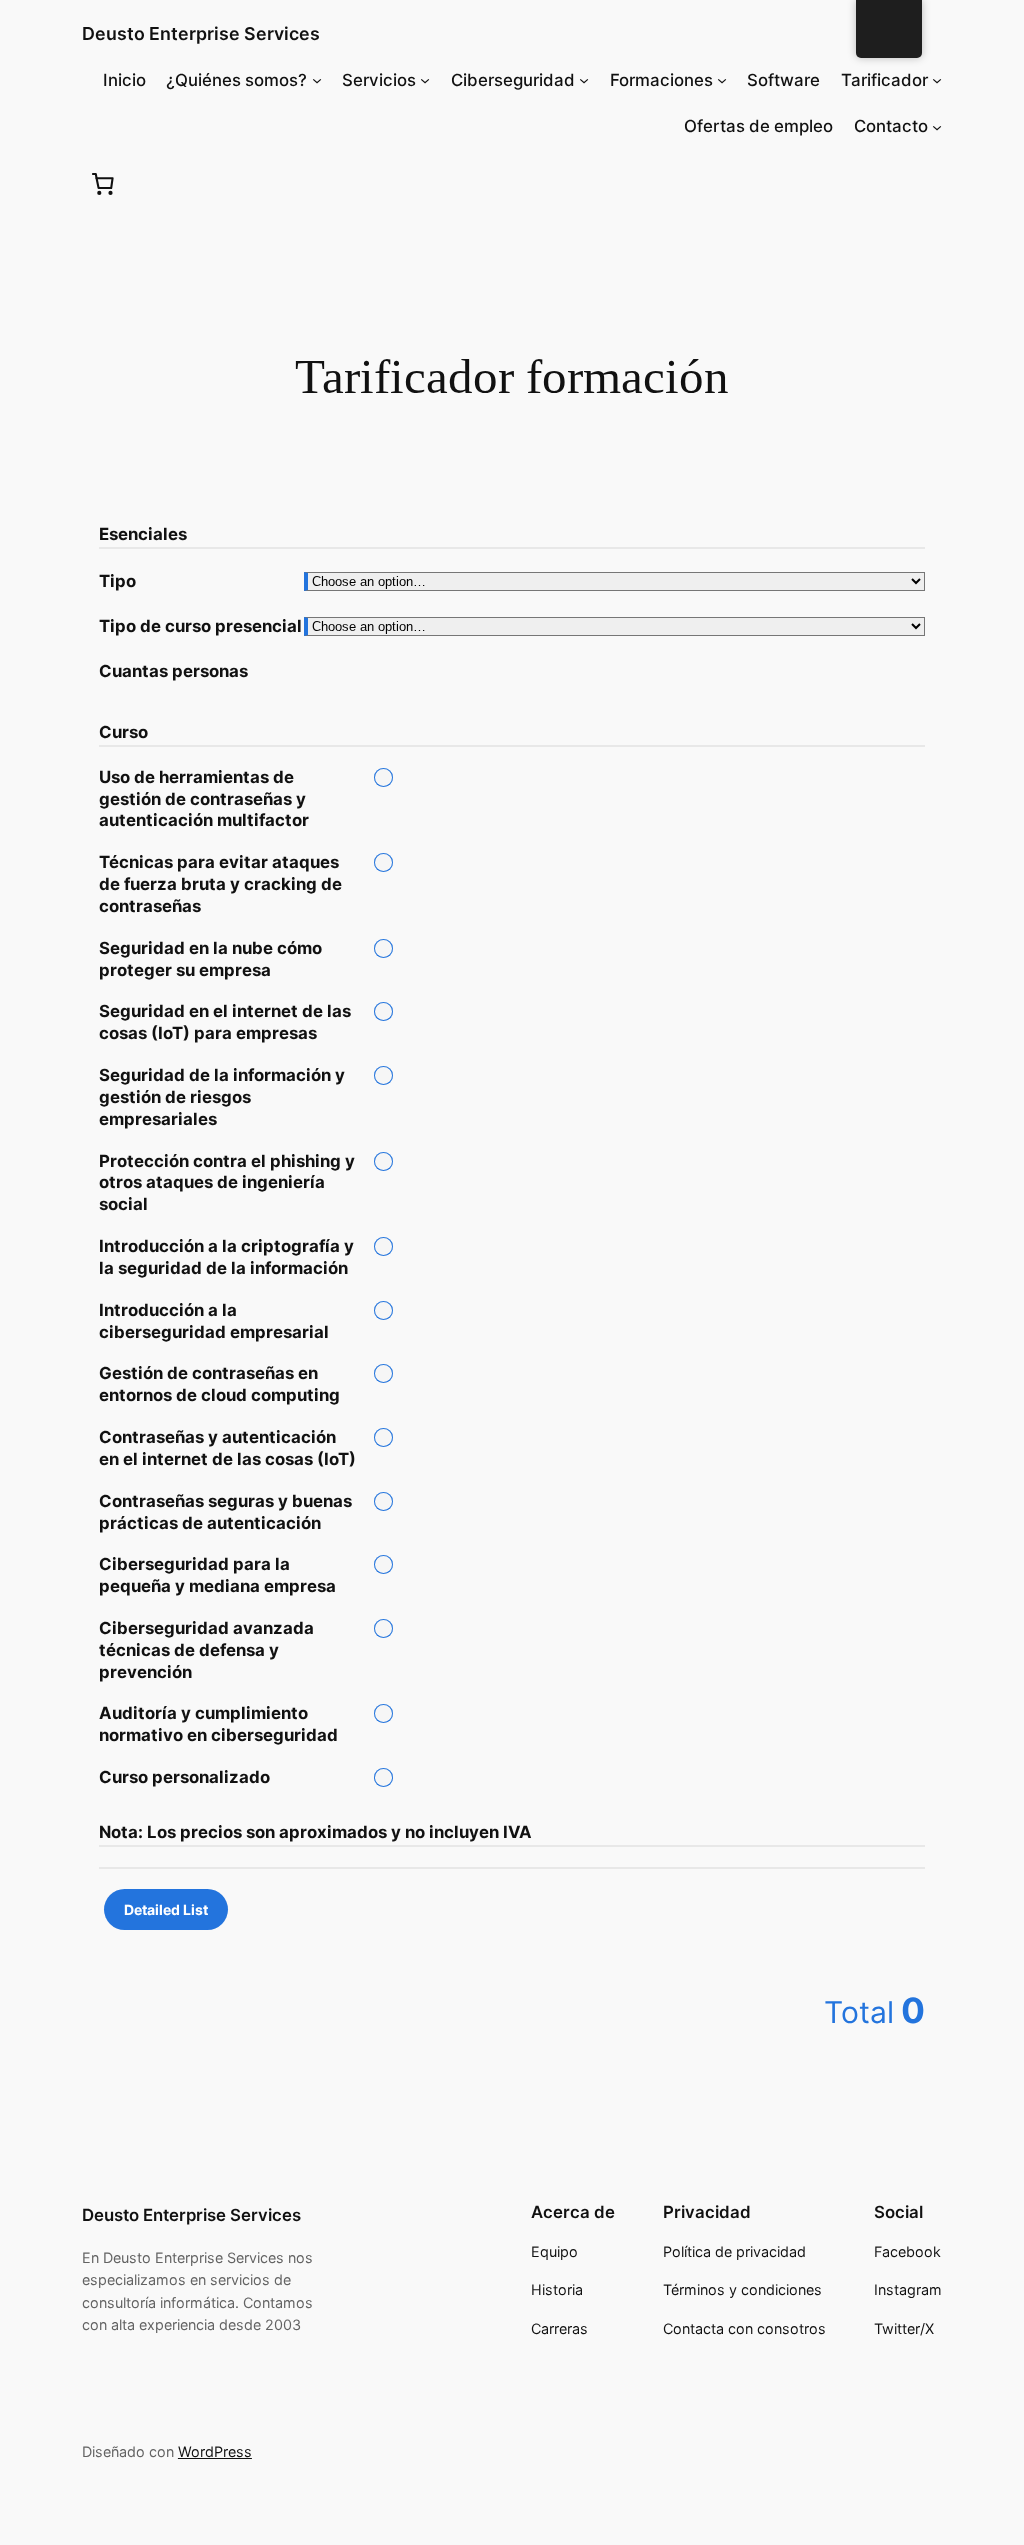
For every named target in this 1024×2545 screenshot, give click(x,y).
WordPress (215, 2451)
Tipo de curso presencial (200, 626)
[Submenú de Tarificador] (937, 80)
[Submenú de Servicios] (425, 80)
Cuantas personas (173, 671)
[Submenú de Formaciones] (722, 80)
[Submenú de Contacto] (937, 126)
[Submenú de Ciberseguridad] (584, 80)
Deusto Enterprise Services (201, 33)
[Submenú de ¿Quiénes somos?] (317, 80)
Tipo (117, 581)
